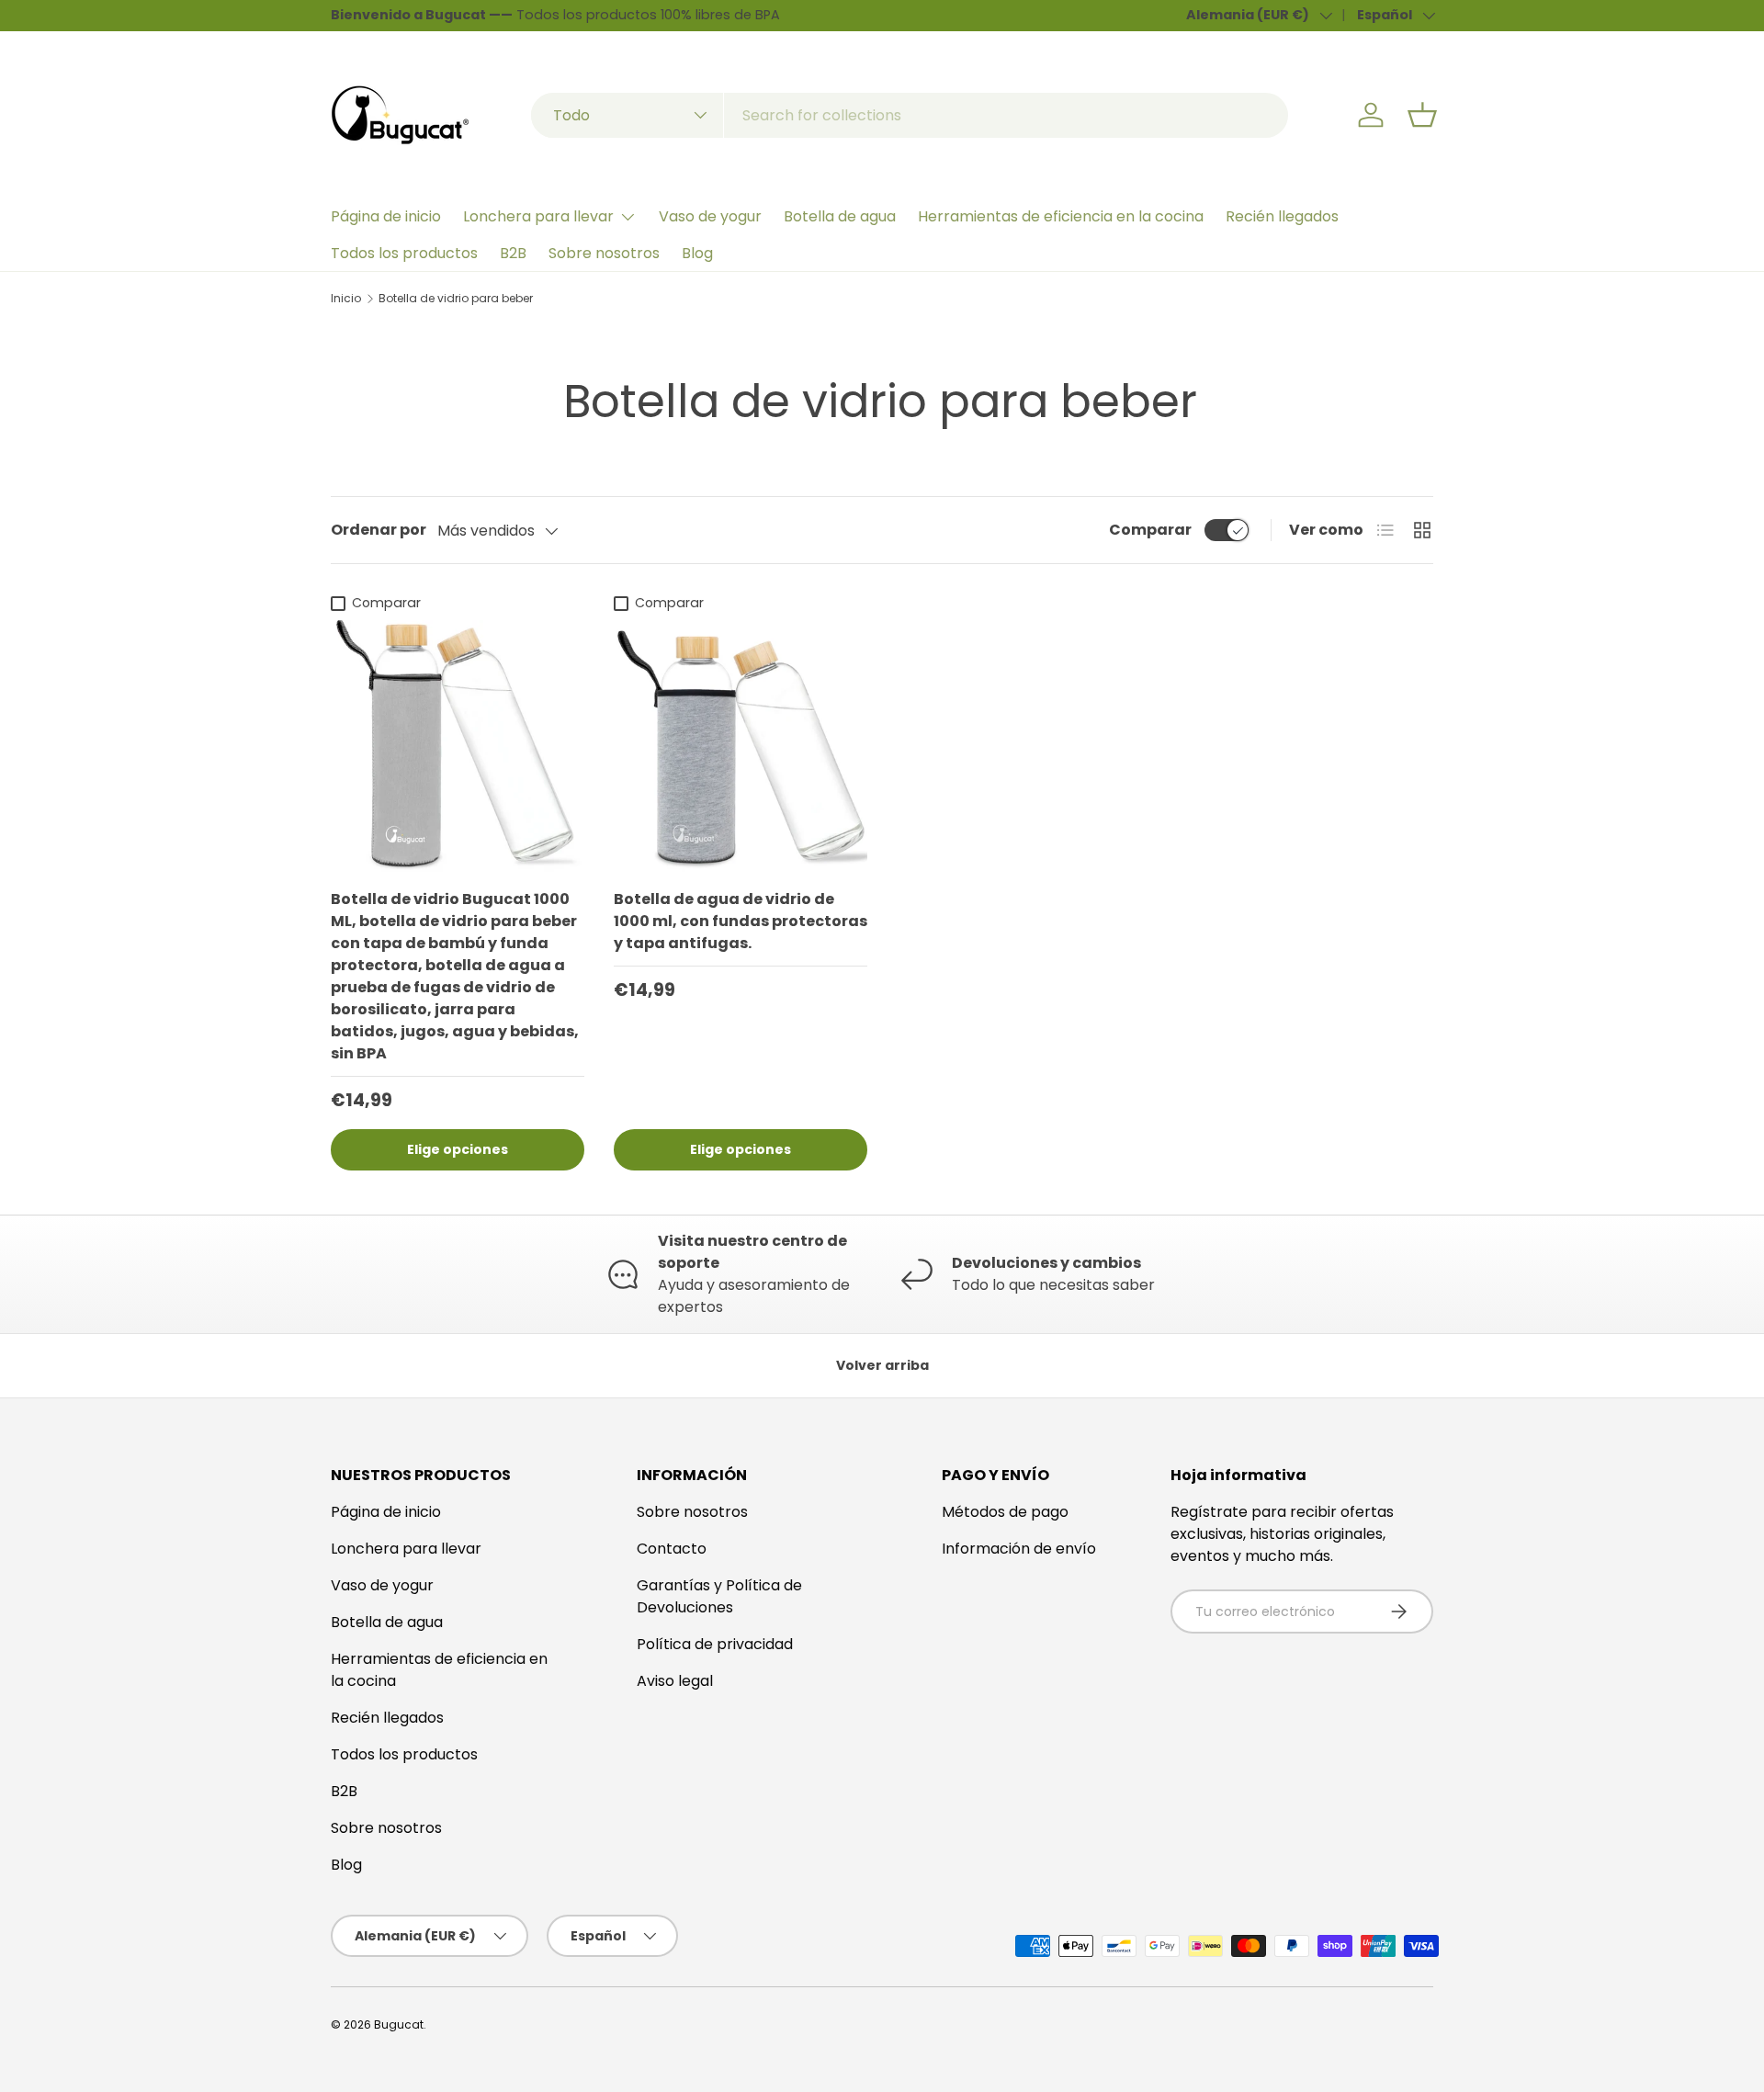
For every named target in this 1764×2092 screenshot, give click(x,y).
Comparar (1150, 530)
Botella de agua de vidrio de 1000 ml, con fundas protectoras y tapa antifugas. (741, 921)
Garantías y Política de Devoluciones (719, 1596)
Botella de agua (840, 216)
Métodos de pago (1005, 1512)
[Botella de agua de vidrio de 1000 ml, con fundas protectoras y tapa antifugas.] (741, 747)
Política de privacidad (715, 1644)
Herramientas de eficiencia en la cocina (1061, 216)
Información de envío (1019, 1549)
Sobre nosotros (604, 253)
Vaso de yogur (710, 216)
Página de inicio (386, 216)
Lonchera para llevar (538, 216)
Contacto (672, 1549)
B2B (513, 253)
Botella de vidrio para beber (456, 299)
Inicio (346, 299)
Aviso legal (675, 1681)
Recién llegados (1282, 216)
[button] (1422, 115)
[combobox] (910, 115)
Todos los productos (404, 253)
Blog (697, 253)
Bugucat (399, 2024)
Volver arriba (882, 1365)
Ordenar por (379, 530)
